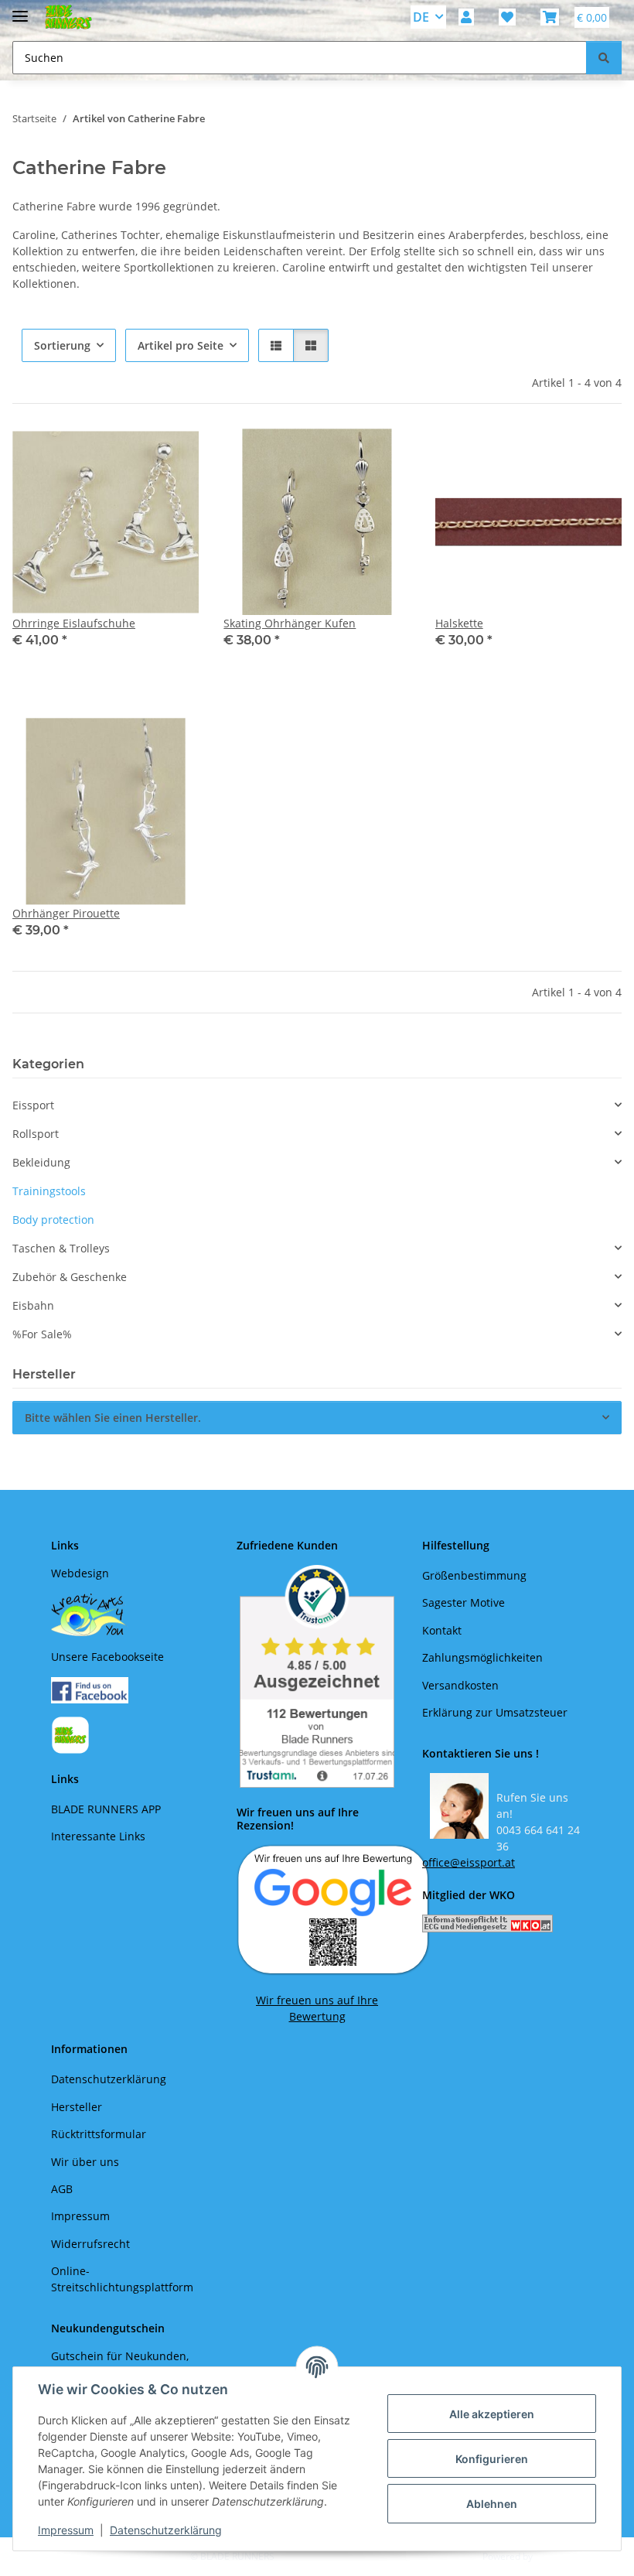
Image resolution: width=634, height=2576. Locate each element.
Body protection (53, 1220)
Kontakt (442, 1630)
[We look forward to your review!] (333, 1909)
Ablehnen (492, 2504)
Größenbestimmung (474, 1575)
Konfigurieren (492, 2459)
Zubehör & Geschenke (70, 1277)
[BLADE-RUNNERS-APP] (70, 1734)
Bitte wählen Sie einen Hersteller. (113, 1418)
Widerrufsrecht (90, 2244)
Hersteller (77, 2107)
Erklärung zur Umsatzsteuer (495, 1712)
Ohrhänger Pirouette (66, 913)
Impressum (66, 2530)
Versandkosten (460, 1685)
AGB (62, 2189)
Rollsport (36, 1134)
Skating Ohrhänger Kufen (290, 623)
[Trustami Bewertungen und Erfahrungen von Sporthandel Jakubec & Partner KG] (317, 1676)
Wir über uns (85, 2162)
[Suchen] (604, 58)
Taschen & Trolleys (61, 1248)
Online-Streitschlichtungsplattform (122, 2279)
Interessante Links (98, 1836)
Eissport (33, 1105)
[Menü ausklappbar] (20, 10)
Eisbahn (33, 1305)
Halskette (459, 623)
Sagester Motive (464, 1602)
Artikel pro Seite (181, 345)
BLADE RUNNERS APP (106, 1809)
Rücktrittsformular (99, 2134)
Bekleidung (41, 1162)
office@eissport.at (469, 1862)
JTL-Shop (554, 2556)
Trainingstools (49, 1191)
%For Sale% (42, 1334)
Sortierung (62, 345)
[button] (466, 17)
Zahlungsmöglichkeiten (482, 1657)
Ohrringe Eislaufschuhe (74, 623)
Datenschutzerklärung (166, 2530)
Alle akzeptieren (492, 2414)
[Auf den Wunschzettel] (595, 455)
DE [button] (421, 17)
